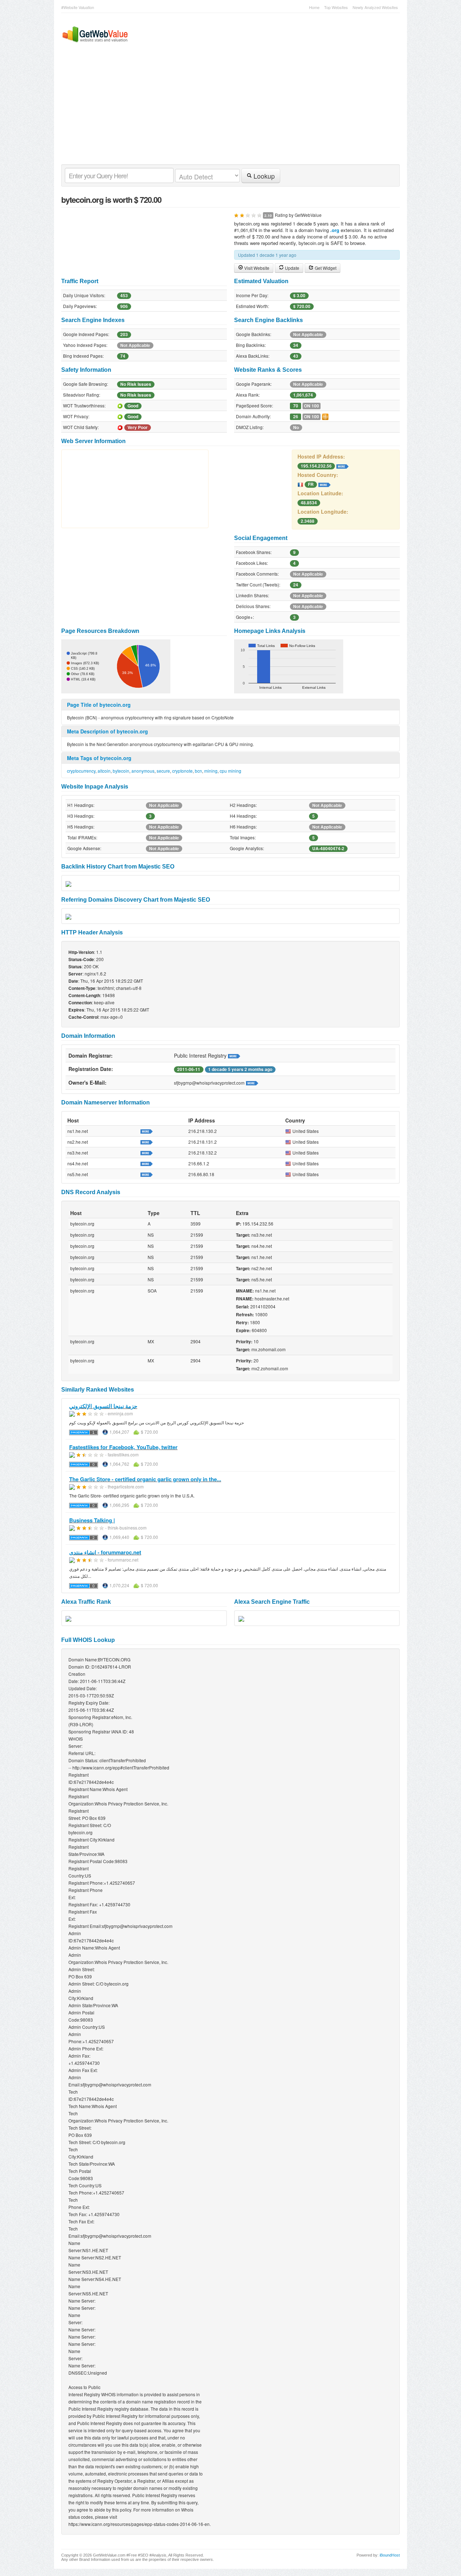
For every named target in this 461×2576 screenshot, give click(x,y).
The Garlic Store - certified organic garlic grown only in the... (145, 1479)
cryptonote (182, 771)
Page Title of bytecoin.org (99, 705)
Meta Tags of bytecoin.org (99, 758)
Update (292, 268)
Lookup (263, 176)
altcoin (104, 771)
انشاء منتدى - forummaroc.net (105, 1552)
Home (314, 7)
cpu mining (230, 771)
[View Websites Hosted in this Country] (325, 484)
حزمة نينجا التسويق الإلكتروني (103, 1406)
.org (335, 230)
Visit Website (256, 268)
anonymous (143, 771)
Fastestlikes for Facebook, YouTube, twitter (123, 1447)
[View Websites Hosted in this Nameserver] (147, 1131)
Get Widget (325, 268)
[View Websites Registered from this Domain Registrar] (234, 1055)
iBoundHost (390, 2555)
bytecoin (121, 771)
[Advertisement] (227, 110)
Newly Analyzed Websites (375, 7)
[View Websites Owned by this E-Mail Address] (252, 1082)
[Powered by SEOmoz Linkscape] (325, 416)
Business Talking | (92, 1520)
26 (296, 417)
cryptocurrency (81, 771)
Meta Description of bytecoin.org (108, 731)
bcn (198, 771)
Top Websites (336, 7)
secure (163, 771)
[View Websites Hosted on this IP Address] (343, 465)
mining (211, 771)
